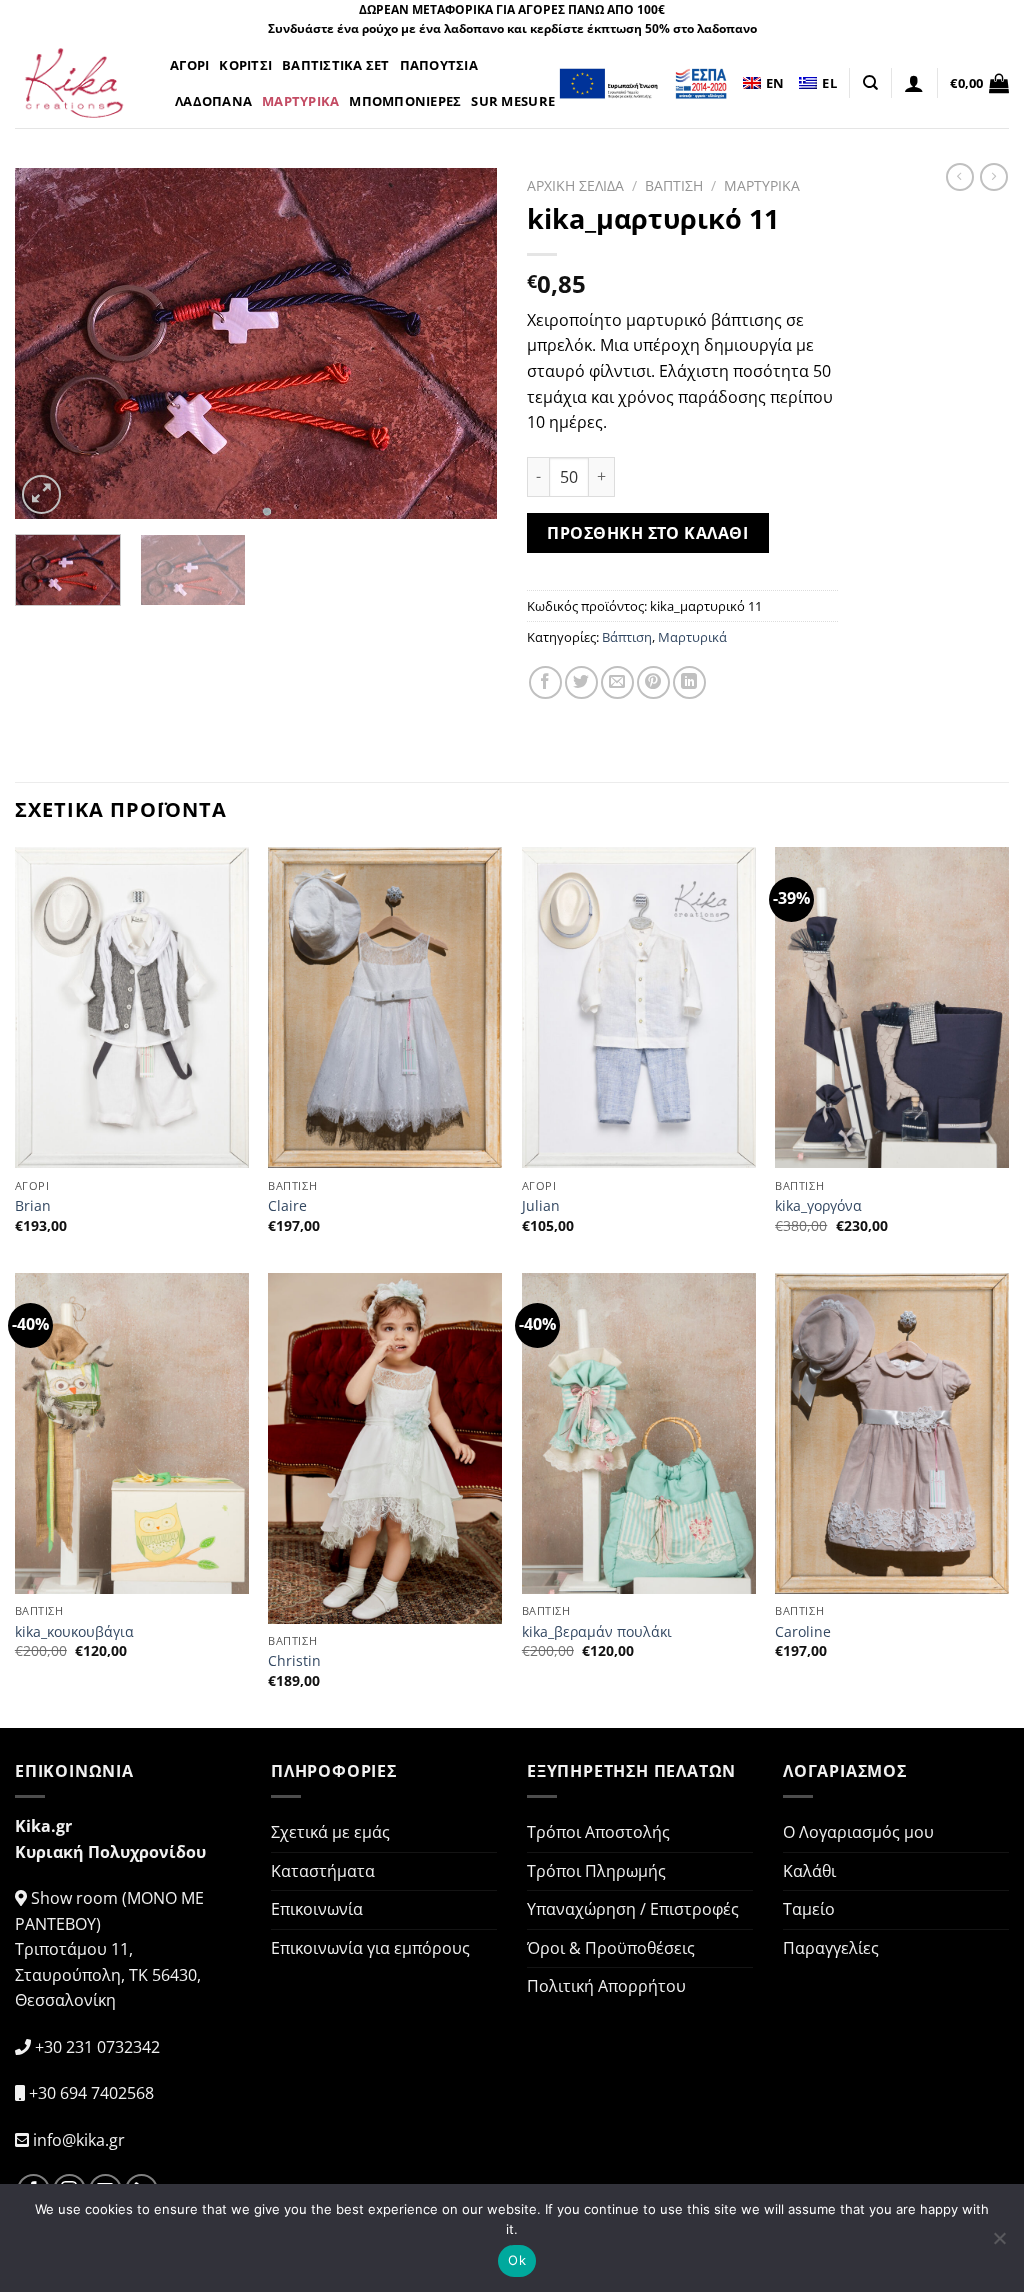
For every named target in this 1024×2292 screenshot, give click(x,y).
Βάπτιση (627, 637)
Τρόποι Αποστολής (598, 1832)
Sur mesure (513, 101)
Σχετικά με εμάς (330, 1832)
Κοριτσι (245, 65)
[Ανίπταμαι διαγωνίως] (41, 494)
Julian (541, 1206)
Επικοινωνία (317, 1909)
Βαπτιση (674, 185)
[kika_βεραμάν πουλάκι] (639, 1434)
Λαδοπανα (213, 101)
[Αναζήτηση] (870, 83)
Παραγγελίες (831, 1948)
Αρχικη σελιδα (575, 185)
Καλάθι (809, 1871)
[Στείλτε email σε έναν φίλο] (617, 682)
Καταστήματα (323, 1871)
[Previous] (50, 344)
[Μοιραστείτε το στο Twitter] (581, 682)
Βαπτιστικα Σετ (336, 65)
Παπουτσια (439, 65)
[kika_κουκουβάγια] (132, 1434)
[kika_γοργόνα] (892, 1008)
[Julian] (639, 1008)
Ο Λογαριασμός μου (858, 1832)
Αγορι (189, 65)
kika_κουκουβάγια (74, 1632)
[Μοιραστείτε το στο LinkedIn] (689, 682)
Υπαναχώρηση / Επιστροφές (633, 1909)
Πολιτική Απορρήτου (606, 1986)
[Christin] (385, 1448)
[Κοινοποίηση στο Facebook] (545, 682)
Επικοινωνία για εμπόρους (370, 1948)
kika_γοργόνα (818, 1206)
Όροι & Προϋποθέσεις (611, 1948)
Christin (294, 1661)
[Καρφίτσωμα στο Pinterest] (653, 682)
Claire (287, 1206)
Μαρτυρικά (692, 637)
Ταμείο (809, 1909)
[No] (999, 2244)
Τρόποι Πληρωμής (596, 1871)
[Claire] (385, 1008)
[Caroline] (892, 1434)
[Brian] (132, 1008)
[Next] (462, 344)
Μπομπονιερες (405, 101)
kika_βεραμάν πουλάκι (597, 1632)
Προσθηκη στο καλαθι (647, 533)
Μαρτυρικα (300, 101)
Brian (33, 1206)
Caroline (803, 1632)
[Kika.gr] (77, 83)
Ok (517, 2260)
